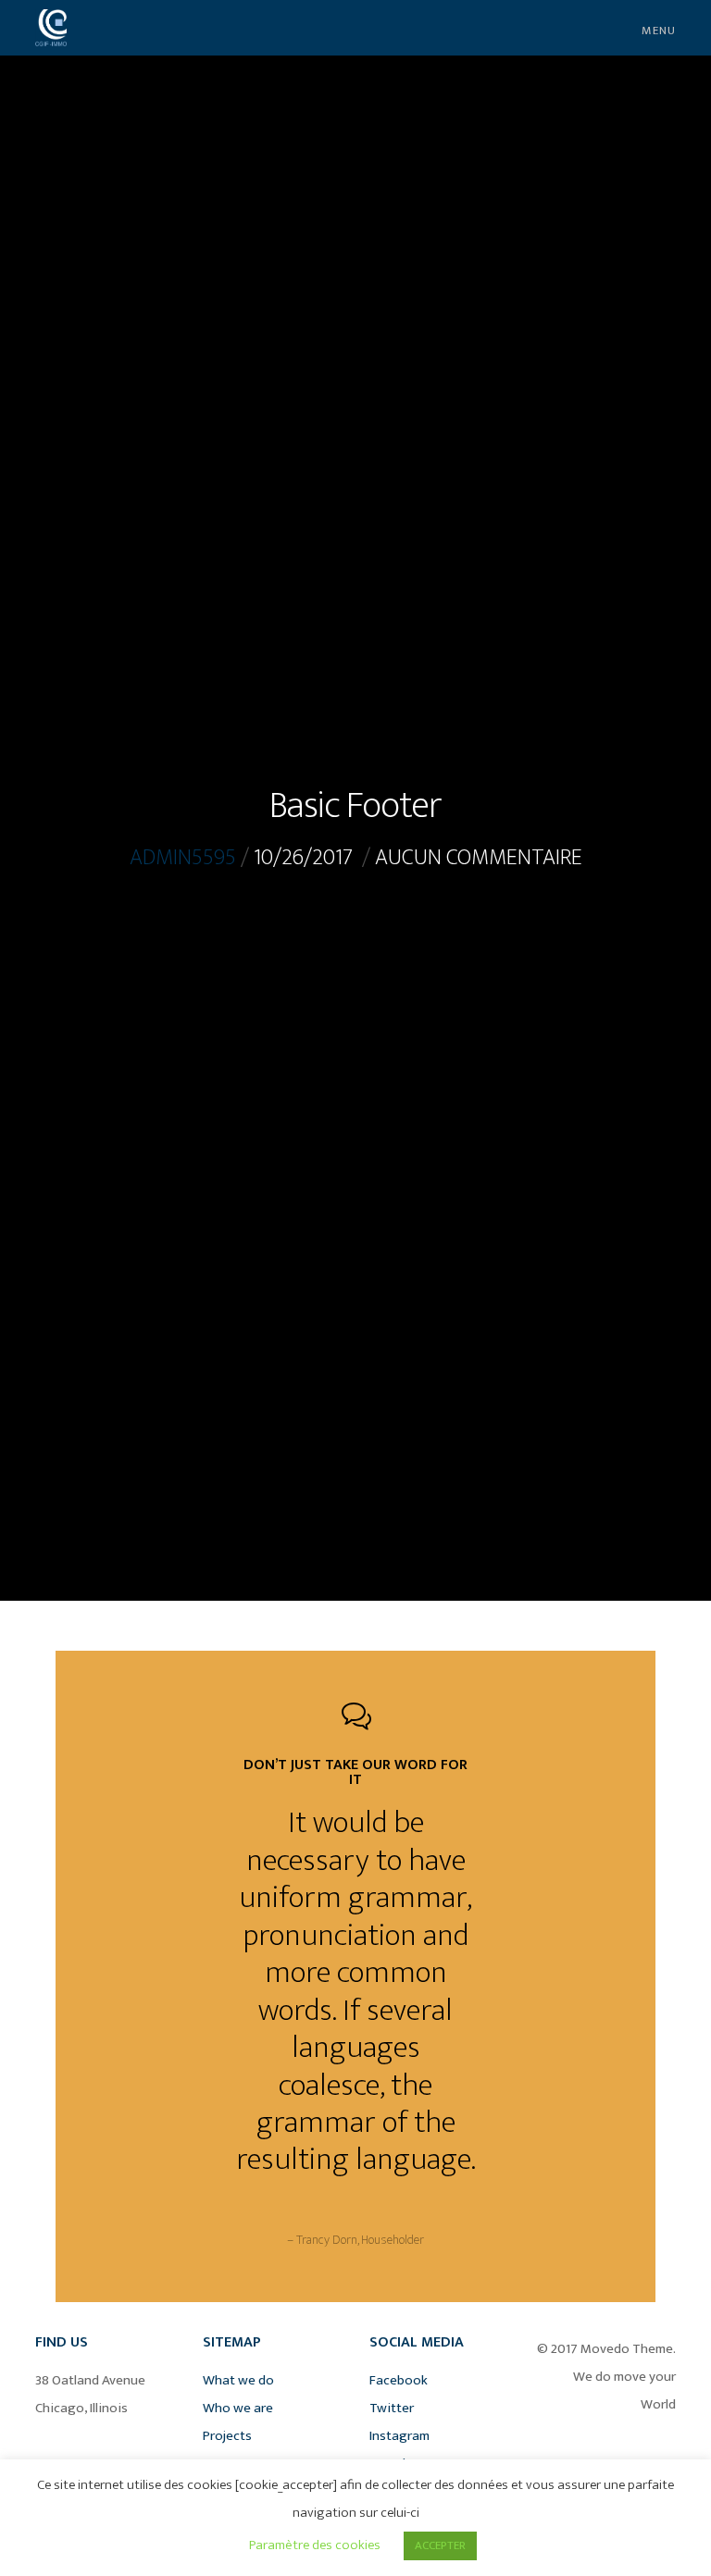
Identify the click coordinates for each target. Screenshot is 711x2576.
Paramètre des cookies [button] (315, 2545)
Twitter (392, 2408)
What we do (238, 2380)
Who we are (238, 2408)
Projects (227, 2436)
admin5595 (183, 858)
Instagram (399, 2436)
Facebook (399, 2380)
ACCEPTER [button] (440, 2545)
